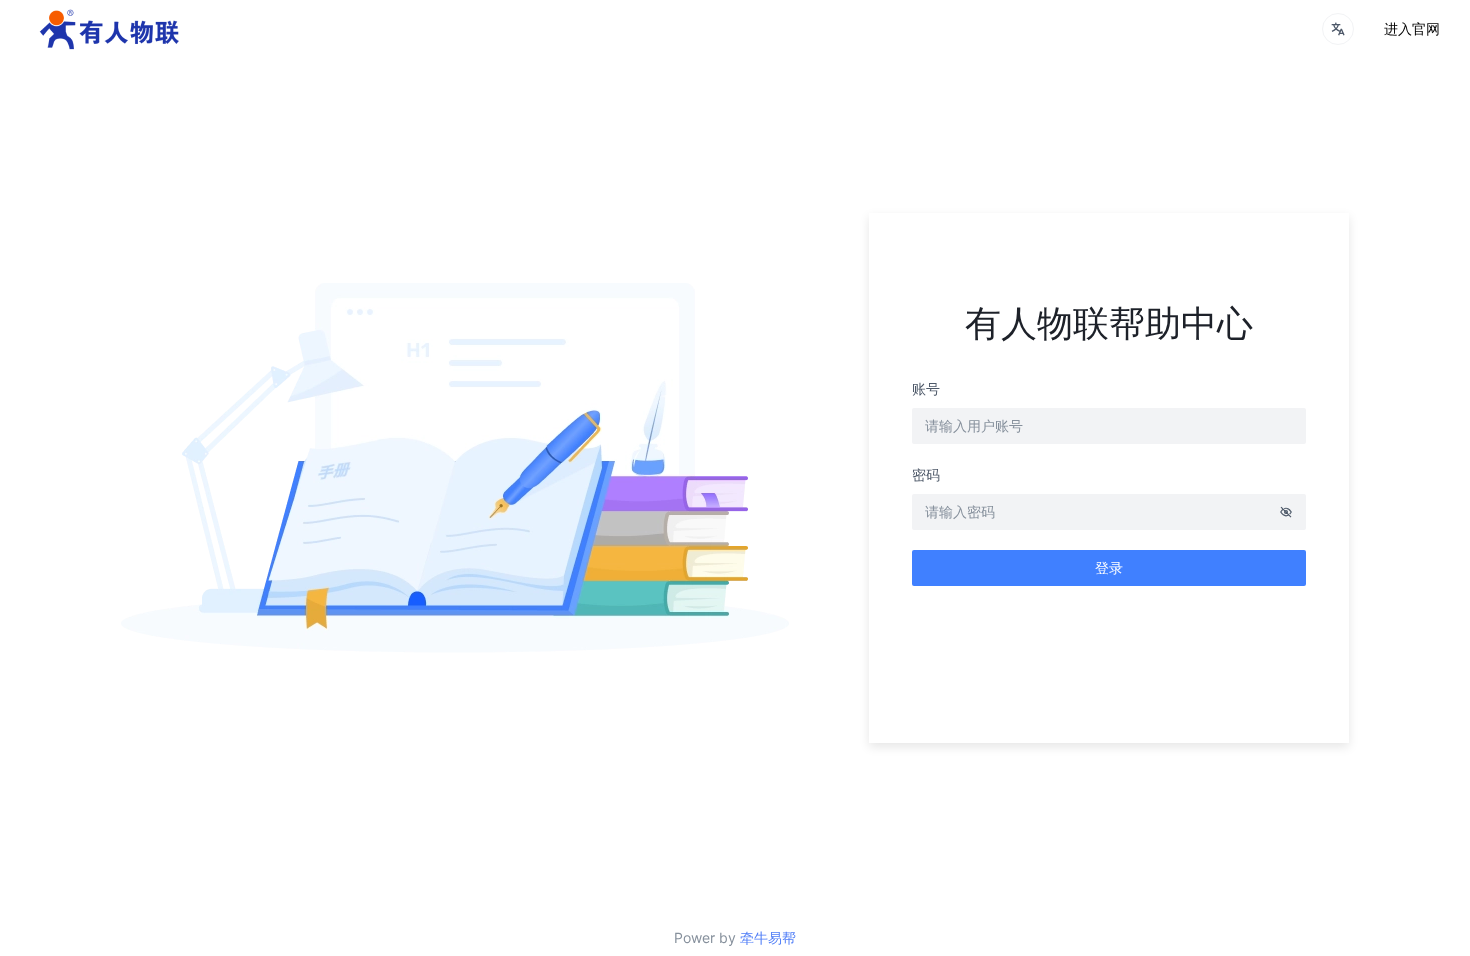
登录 (1109, 567)
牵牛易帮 (768, 937)
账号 (926, 388)
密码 (926, 474)
